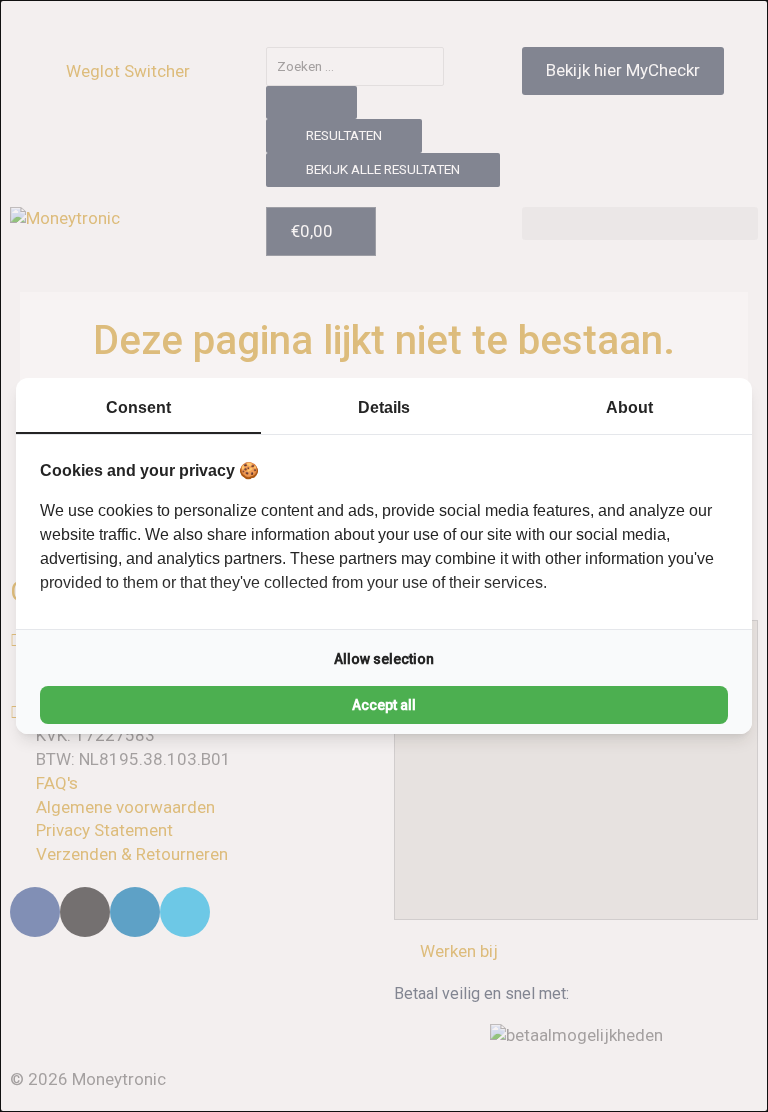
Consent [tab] (138, 407)
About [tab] (629, 407)
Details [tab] (384, 407)
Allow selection (384, 659)
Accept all (384, 705)
